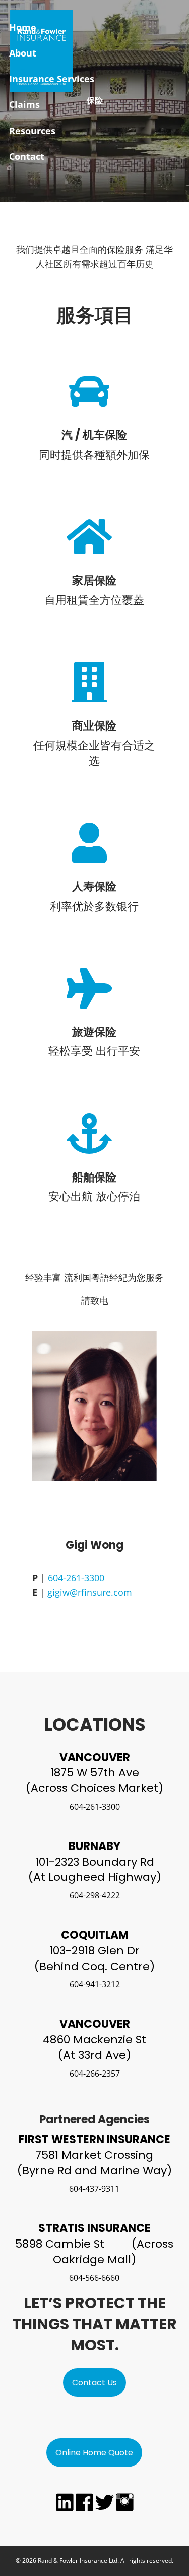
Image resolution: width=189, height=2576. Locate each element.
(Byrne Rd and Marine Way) (94, 2171)
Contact (27, 156)
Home (23, 27)
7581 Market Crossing (94, 2155)
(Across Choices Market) (94, 1788)
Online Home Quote (94, 2453)
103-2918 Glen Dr (94, 1951)
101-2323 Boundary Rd (95, 1862)
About (23, 53)
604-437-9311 (94, 2189)
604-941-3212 (95, 1984)
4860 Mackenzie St (94, 2039)
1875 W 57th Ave (95, 1773)
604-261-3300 (76, 1578)
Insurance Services (52, 79)
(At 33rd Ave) (94, 2055)
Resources (32, 131)
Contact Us (94, 2383)
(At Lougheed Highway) (95, 1877)
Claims (24, 104)
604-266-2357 (95, 2074)
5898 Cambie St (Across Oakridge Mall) (94, 2252)
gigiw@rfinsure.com (90, 1592)
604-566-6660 (94, 2278)
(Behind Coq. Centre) (94, 1966)
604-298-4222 (95, 1895)
